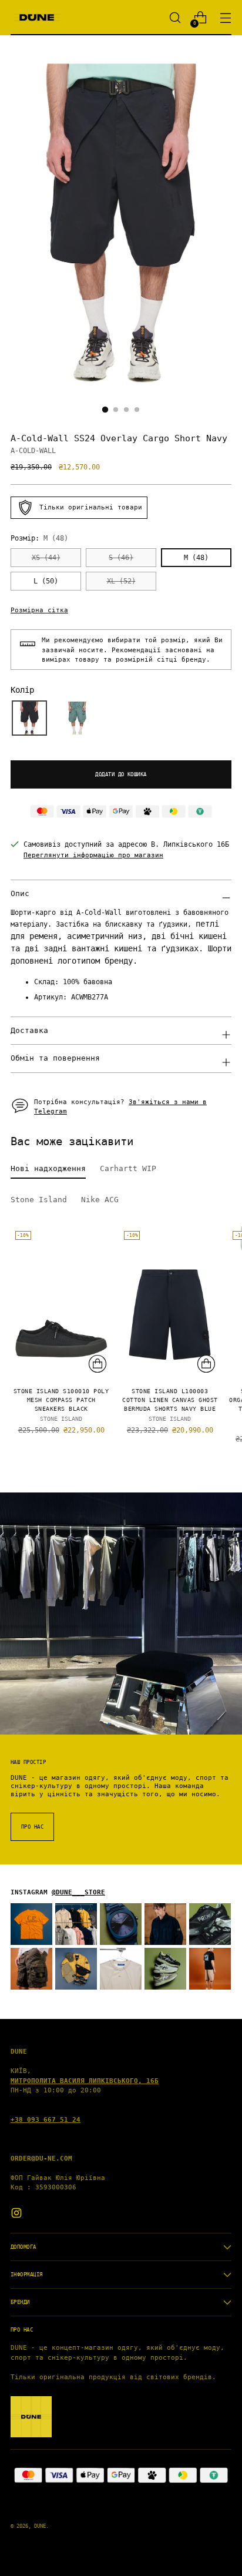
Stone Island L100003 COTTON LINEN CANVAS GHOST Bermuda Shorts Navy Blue (170, 1400)
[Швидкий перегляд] (98, 1364)
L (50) (46, 581)
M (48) (196, 558)
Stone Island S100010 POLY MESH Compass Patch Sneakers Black (61, 1400)
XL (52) (121, 581)
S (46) (121, 558)
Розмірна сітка (39, 610)
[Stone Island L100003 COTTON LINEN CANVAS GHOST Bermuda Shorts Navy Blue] (170, 1302)
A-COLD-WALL (33, 451)
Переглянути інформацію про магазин (93, 855)
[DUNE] (37, 18)
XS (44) (46, 558)
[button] (29, 718)
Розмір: (39, 538)
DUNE (40, 2526)
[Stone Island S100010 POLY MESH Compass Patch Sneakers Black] (61, 1302)
